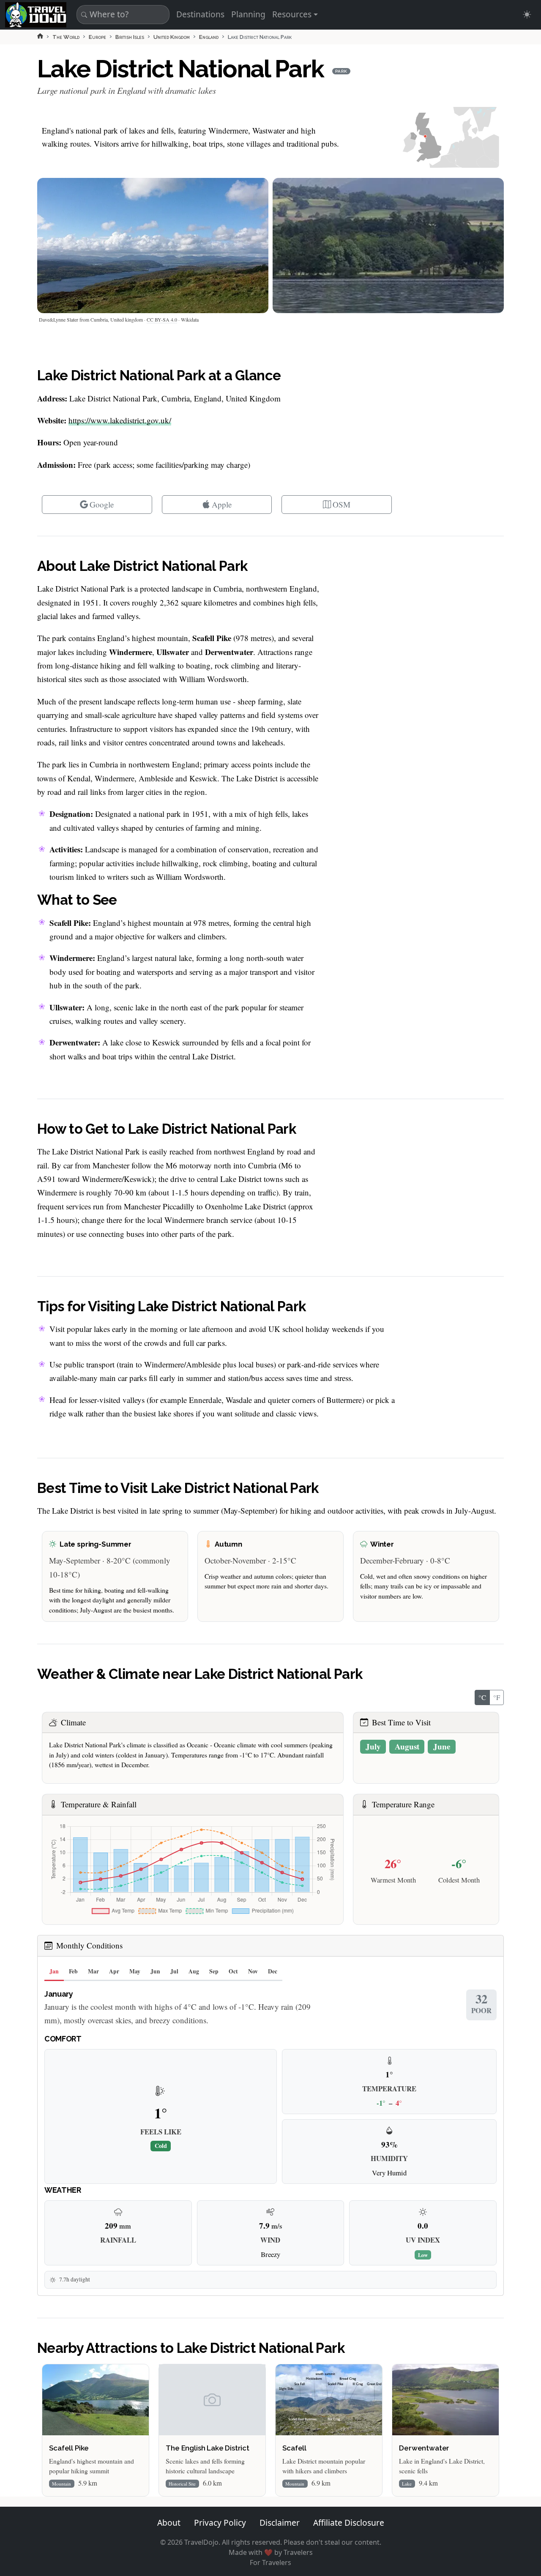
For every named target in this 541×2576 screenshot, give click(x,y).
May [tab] (135, 1971)
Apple (222, 504)
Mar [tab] (93, 1971)
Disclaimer (280, 2523)
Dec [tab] (273, 1971)
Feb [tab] (73, 1971)
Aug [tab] (194, 1971)
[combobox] (122, 15)
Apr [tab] (114, 1971)
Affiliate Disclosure (349, 2523)
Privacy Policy (220, 2523)
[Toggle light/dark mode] (527, 15)
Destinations (200, 14)
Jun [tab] (155, 1971)
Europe (97, 37)
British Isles (130, 37)
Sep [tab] (214, 1971)
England (209, 37)
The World (66, 37)
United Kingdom (172, 37)
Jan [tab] (54, 1971)
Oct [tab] (233, 1971)
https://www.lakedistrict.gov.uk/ (120, 420)
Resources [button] (292, 14)
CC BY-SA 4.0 (162, 319)
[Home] (40, 36)
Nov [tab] (253, 1971)
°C (482, 1697)
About (169, 2523)
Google (102, 504)
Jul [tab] (174, 1971)
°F (497, 1697)
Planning (248, 14)
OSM (342, 504)
